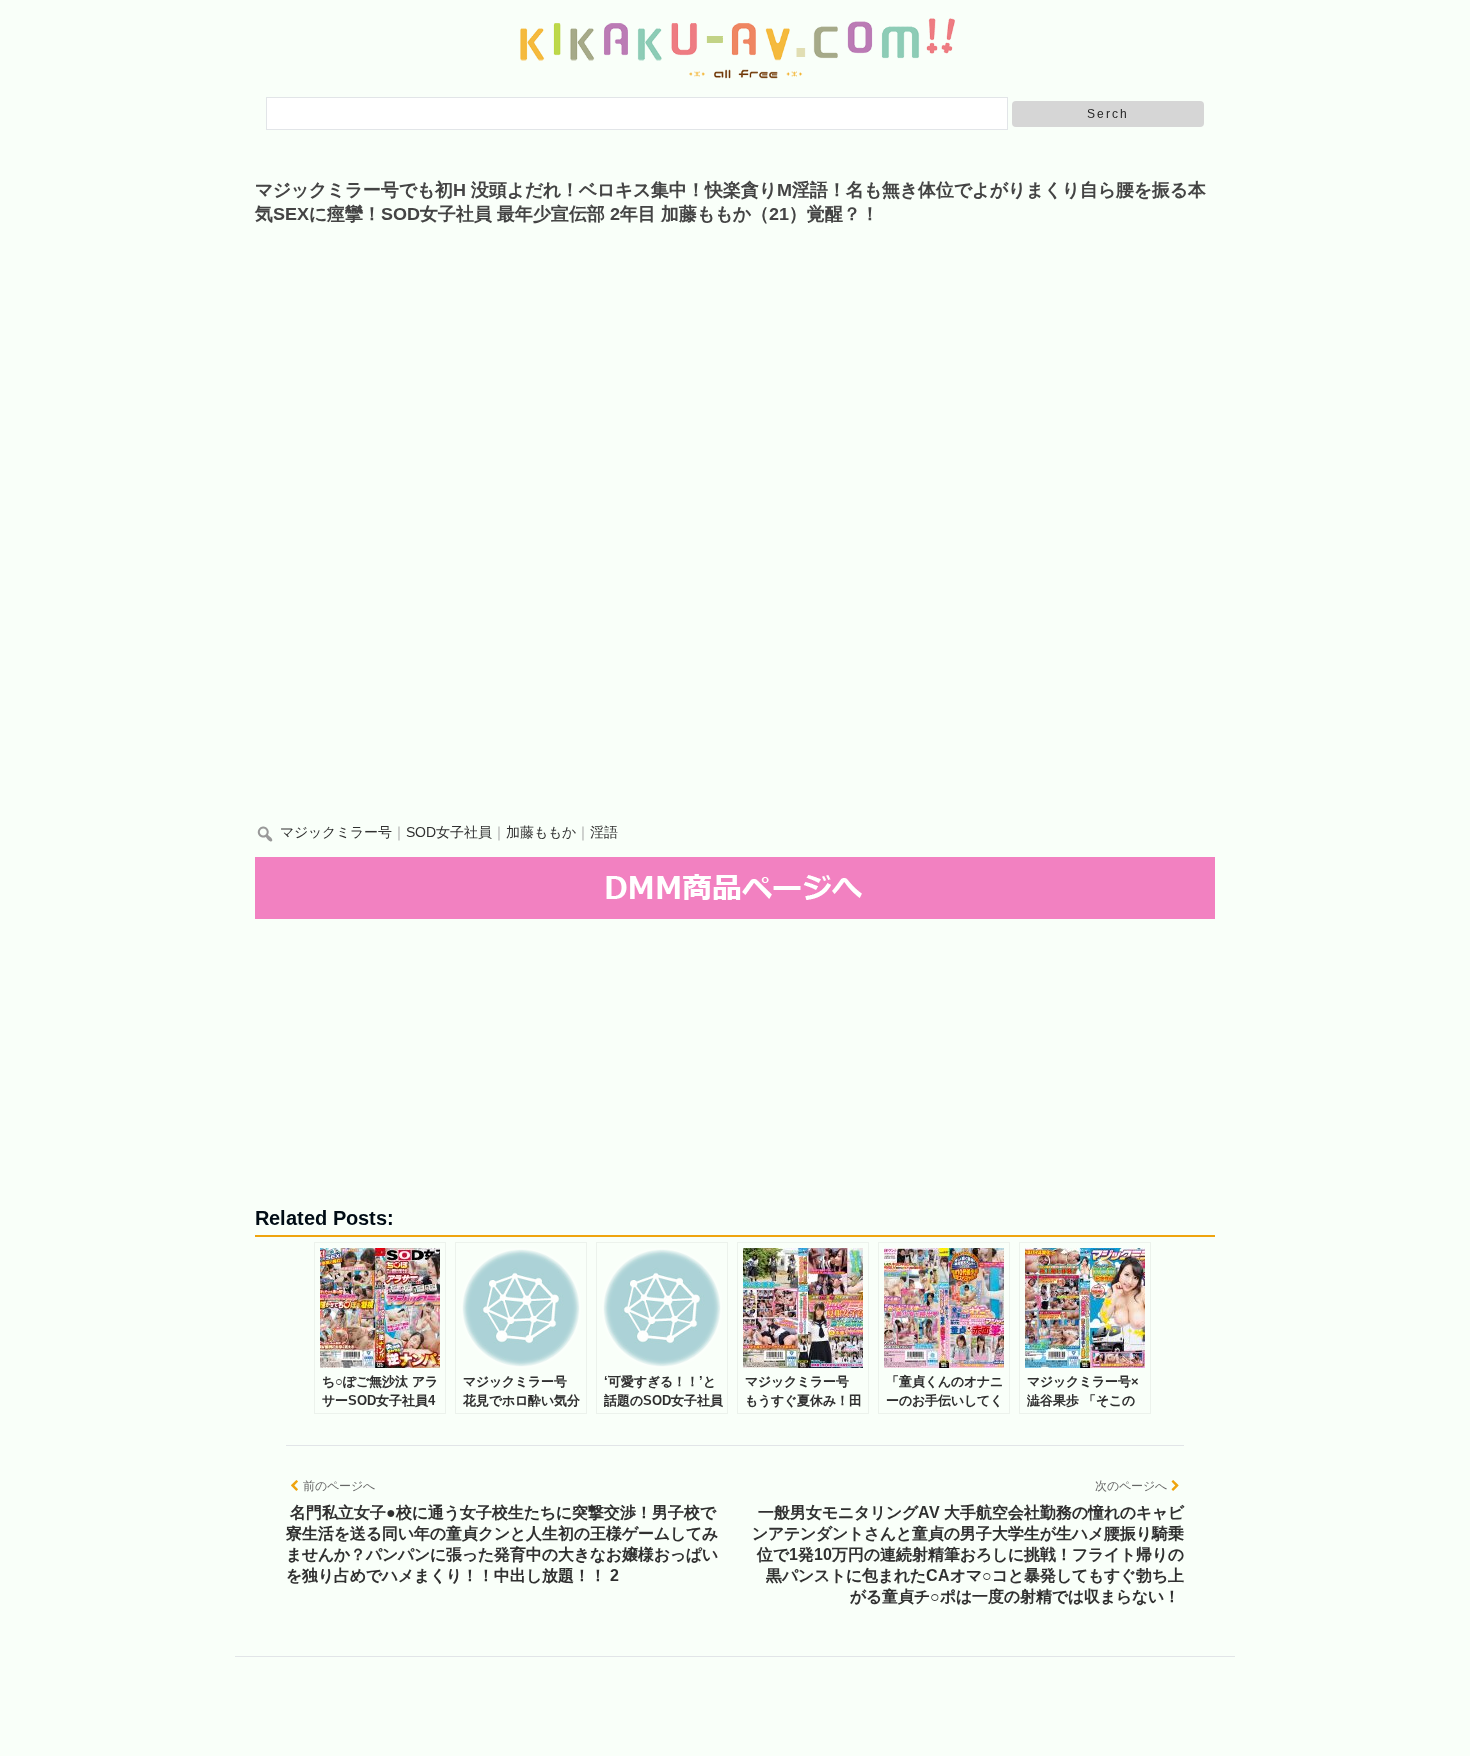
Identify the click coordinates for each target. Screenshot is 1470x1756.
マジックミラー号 (336, 832)
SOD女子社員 (449, 832)
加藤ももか (541, 832)
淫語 (604, 832)
